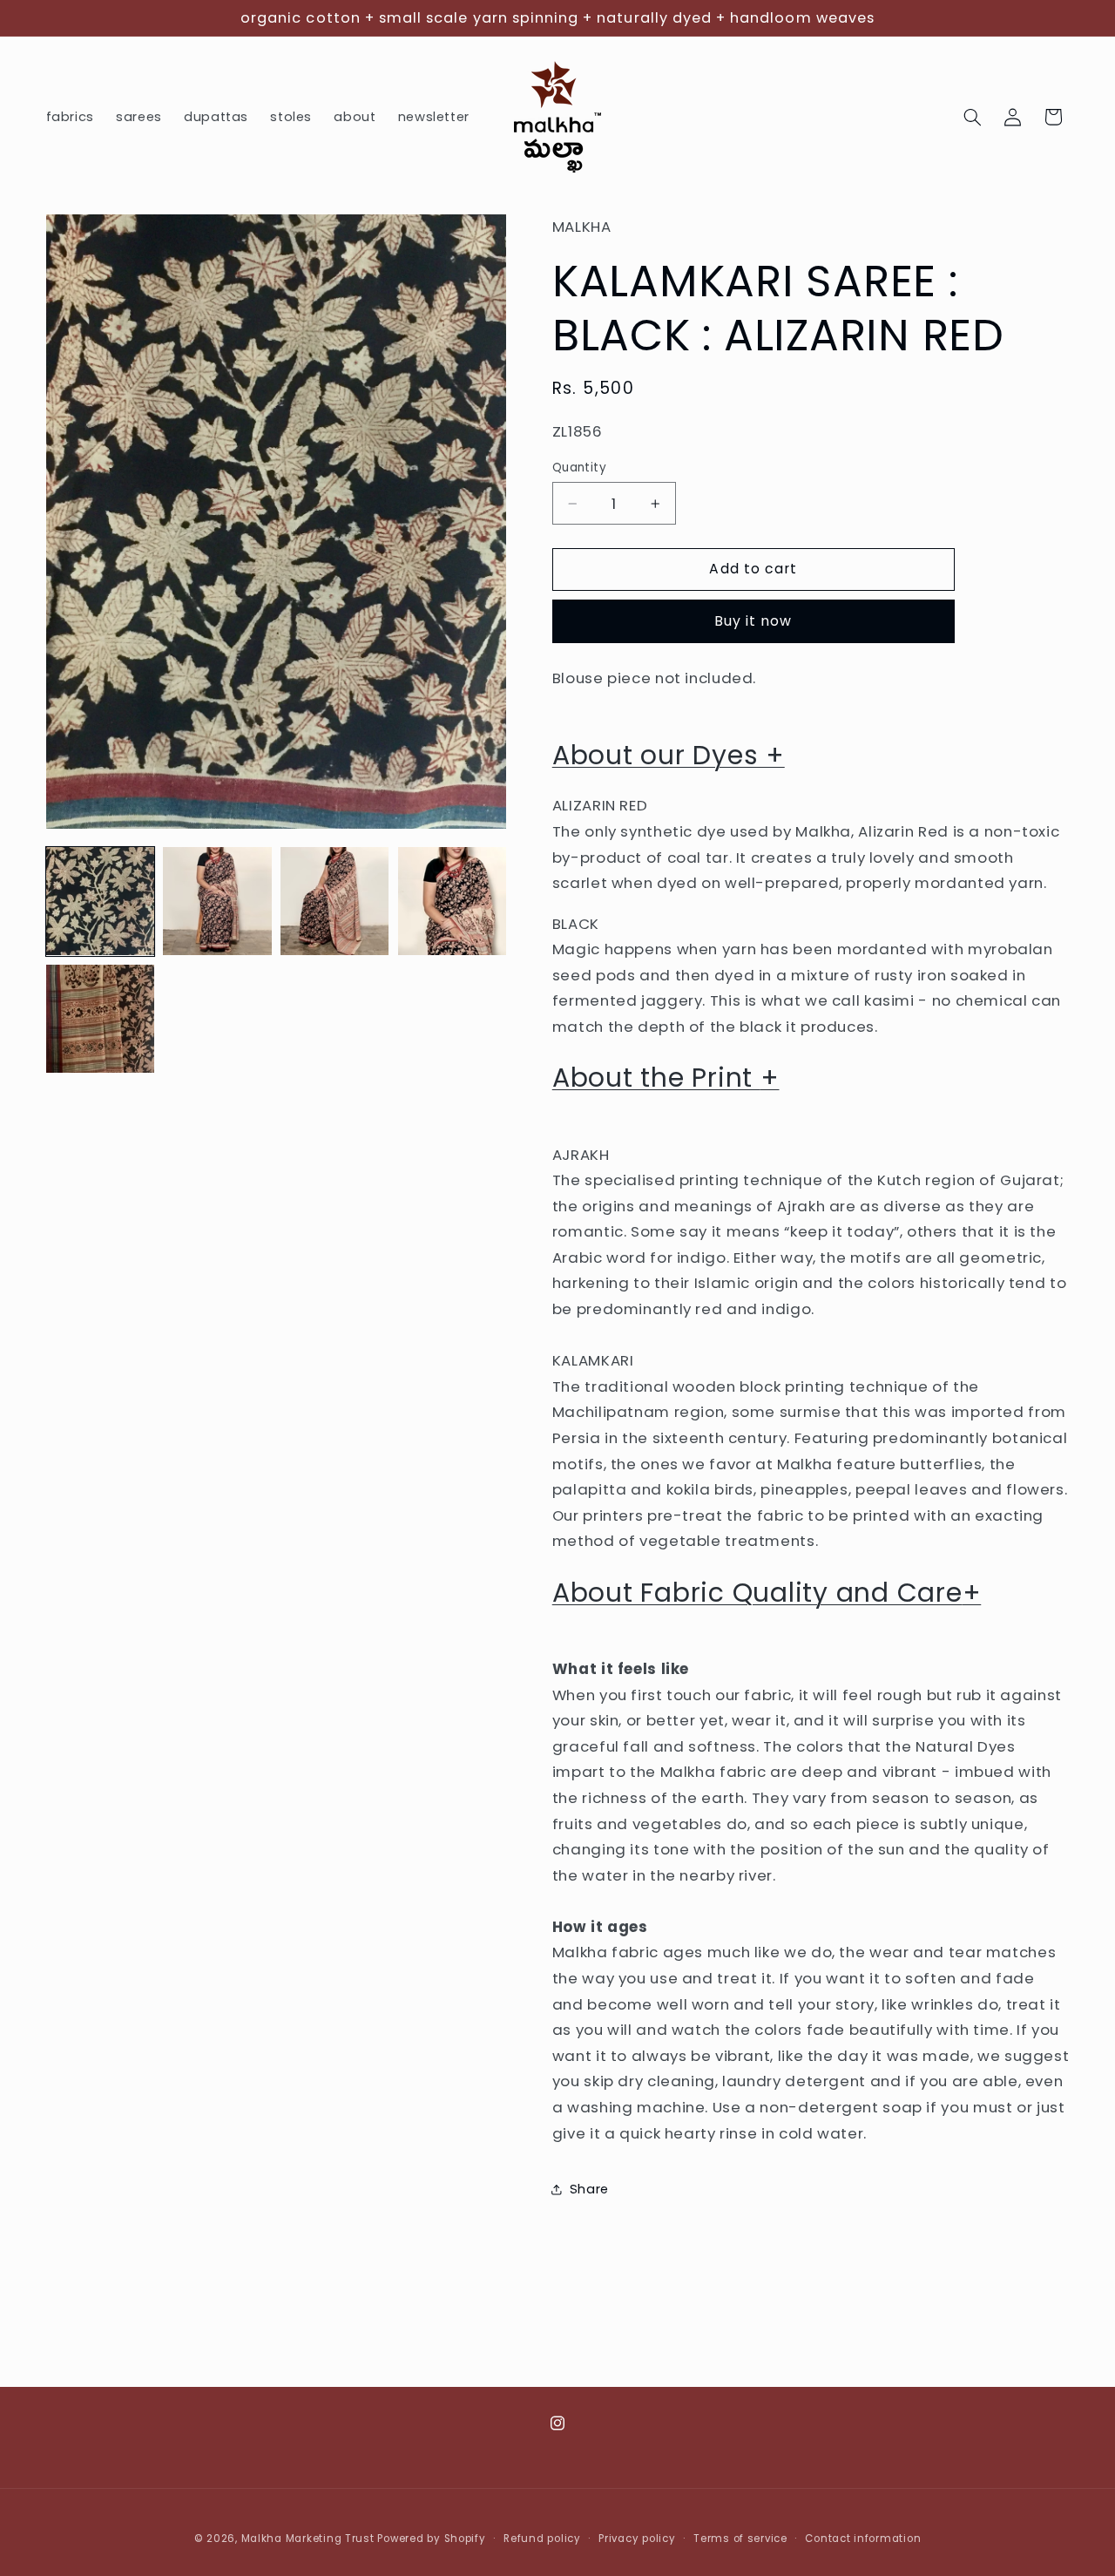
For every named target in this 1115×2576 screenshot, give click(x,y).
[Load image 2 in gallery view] (217, 901)
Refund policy (542, 2539)
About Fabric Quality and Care (767, 1593)
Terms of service (740, 2539)
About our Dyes (669, 755)
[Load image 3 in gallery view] (334, 901)
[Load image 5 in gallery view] (100, 1019)
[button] (972, 117)
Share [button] (589, 2189)
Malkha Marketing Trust (308, 2539)
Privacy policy (637, 2539)
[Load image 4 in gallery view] (452, 901)
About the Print (666, 1078)
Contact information (863, 2539)
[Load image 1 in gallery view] (100, 901)
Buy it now (753, 621)
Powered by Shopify (431, 2539)
